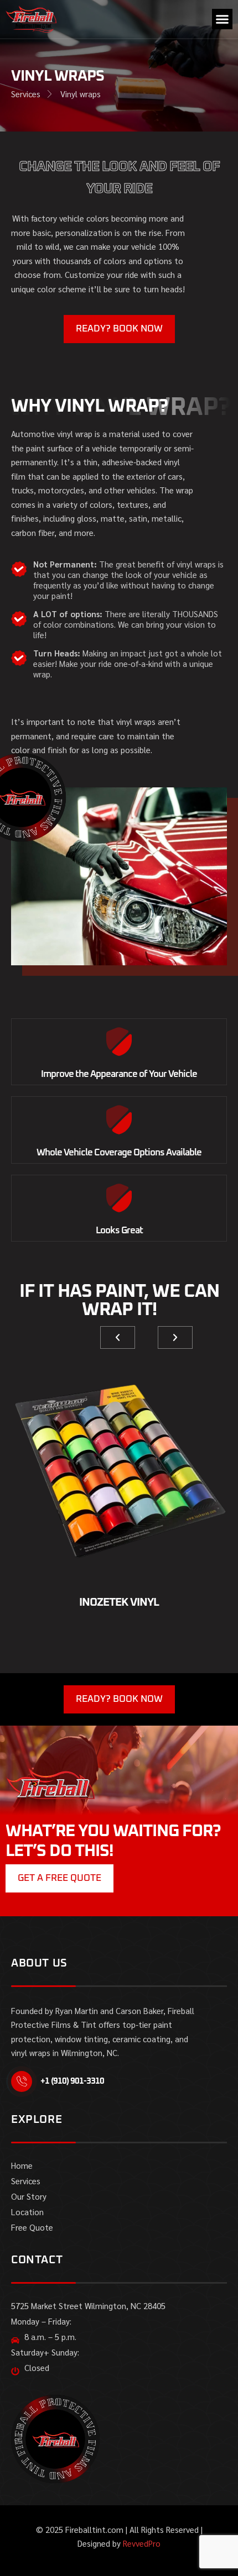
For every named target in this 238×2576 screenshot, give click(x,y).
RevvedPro (142, 2543)
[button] (223, 19)
